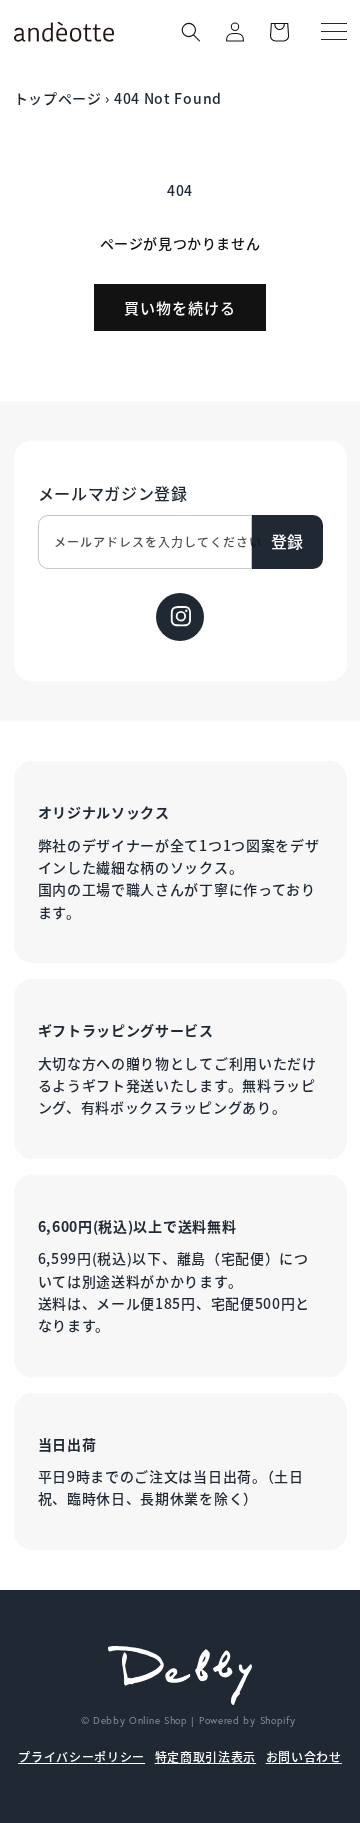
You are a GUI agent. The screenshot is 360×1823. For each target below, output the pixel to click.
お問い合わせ (304, 1756)
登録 (287, 541)
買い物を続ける (180, 307)
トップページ (58, 98)
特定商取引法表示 (206, 1756)
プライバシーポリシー (81, 1756)
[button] (191, 32)
